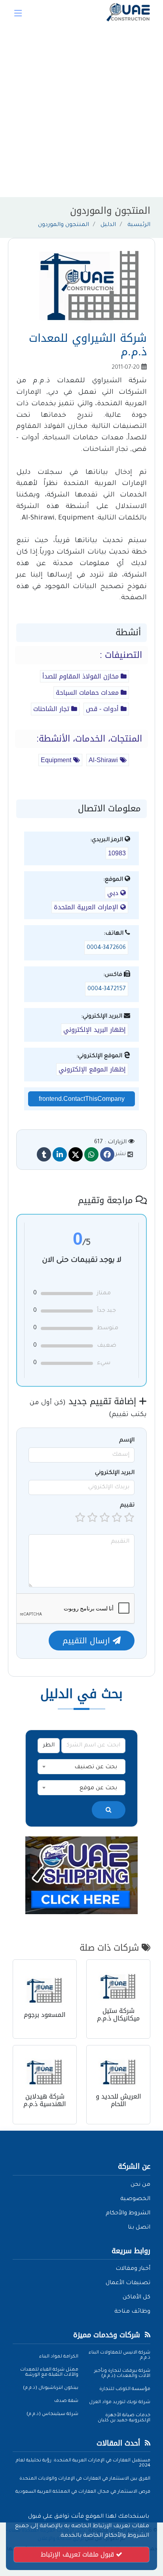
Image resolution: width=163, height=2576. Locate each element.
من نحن (140, 2185)
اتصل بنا (139, 2228)
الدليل (108, 225)
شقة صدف (66, 2401)
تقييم (127, 1506)
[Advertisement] (81, 111)
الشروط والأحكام (128, 2214)
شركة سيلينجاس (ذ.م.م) (52, 2414)
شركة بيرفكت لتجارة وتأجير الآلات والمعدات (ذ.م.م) (122, 2374)
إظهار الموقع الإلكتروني (92, 1069)
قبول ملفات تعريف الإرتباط (78, 2554)
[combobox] (81, 1767)
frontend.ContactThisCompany (82, 1099)
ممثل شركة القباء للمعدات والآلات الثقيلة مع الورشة (49, 2373)
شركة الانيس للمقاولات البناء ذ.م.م (119, 2356)
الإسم (127, 1441)
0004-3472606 (106, 948)
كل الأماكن (136, 2298)
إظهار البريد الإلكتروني (95, 1030)
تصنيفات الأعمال (128, 2283)
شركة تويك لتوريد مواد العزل (120, 2403)
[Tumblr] (44, 1154)
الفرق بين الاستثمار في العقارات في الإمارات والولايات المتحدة (85, 2479)
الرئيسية (139, 225)
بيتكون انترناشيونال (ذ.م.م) (51, 2388)
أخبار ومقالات (133, 2269)
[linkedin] (60, 1154)
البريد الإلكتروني (115, 1473)
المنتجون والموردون (63, 225)
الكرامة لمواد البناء (59, 2357)
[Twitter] (76, 1154)
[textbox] (81, 1767)
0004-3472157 (107, 989)
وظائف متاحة (132, 2312)
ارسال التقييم (88, 1641)
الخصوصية (135, 2199)
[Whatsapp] (91, 1154)
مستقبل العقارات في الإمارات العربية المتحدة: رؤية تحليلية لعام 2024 (83, 2463)
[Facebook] (107, 1154)
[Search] (109, 1810)
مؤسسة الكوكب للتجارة (125, 2389)
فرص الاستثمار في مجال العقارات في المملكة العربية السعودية (83, 2492)
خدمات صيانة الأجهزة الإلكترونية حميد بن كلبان (124, 2418)
